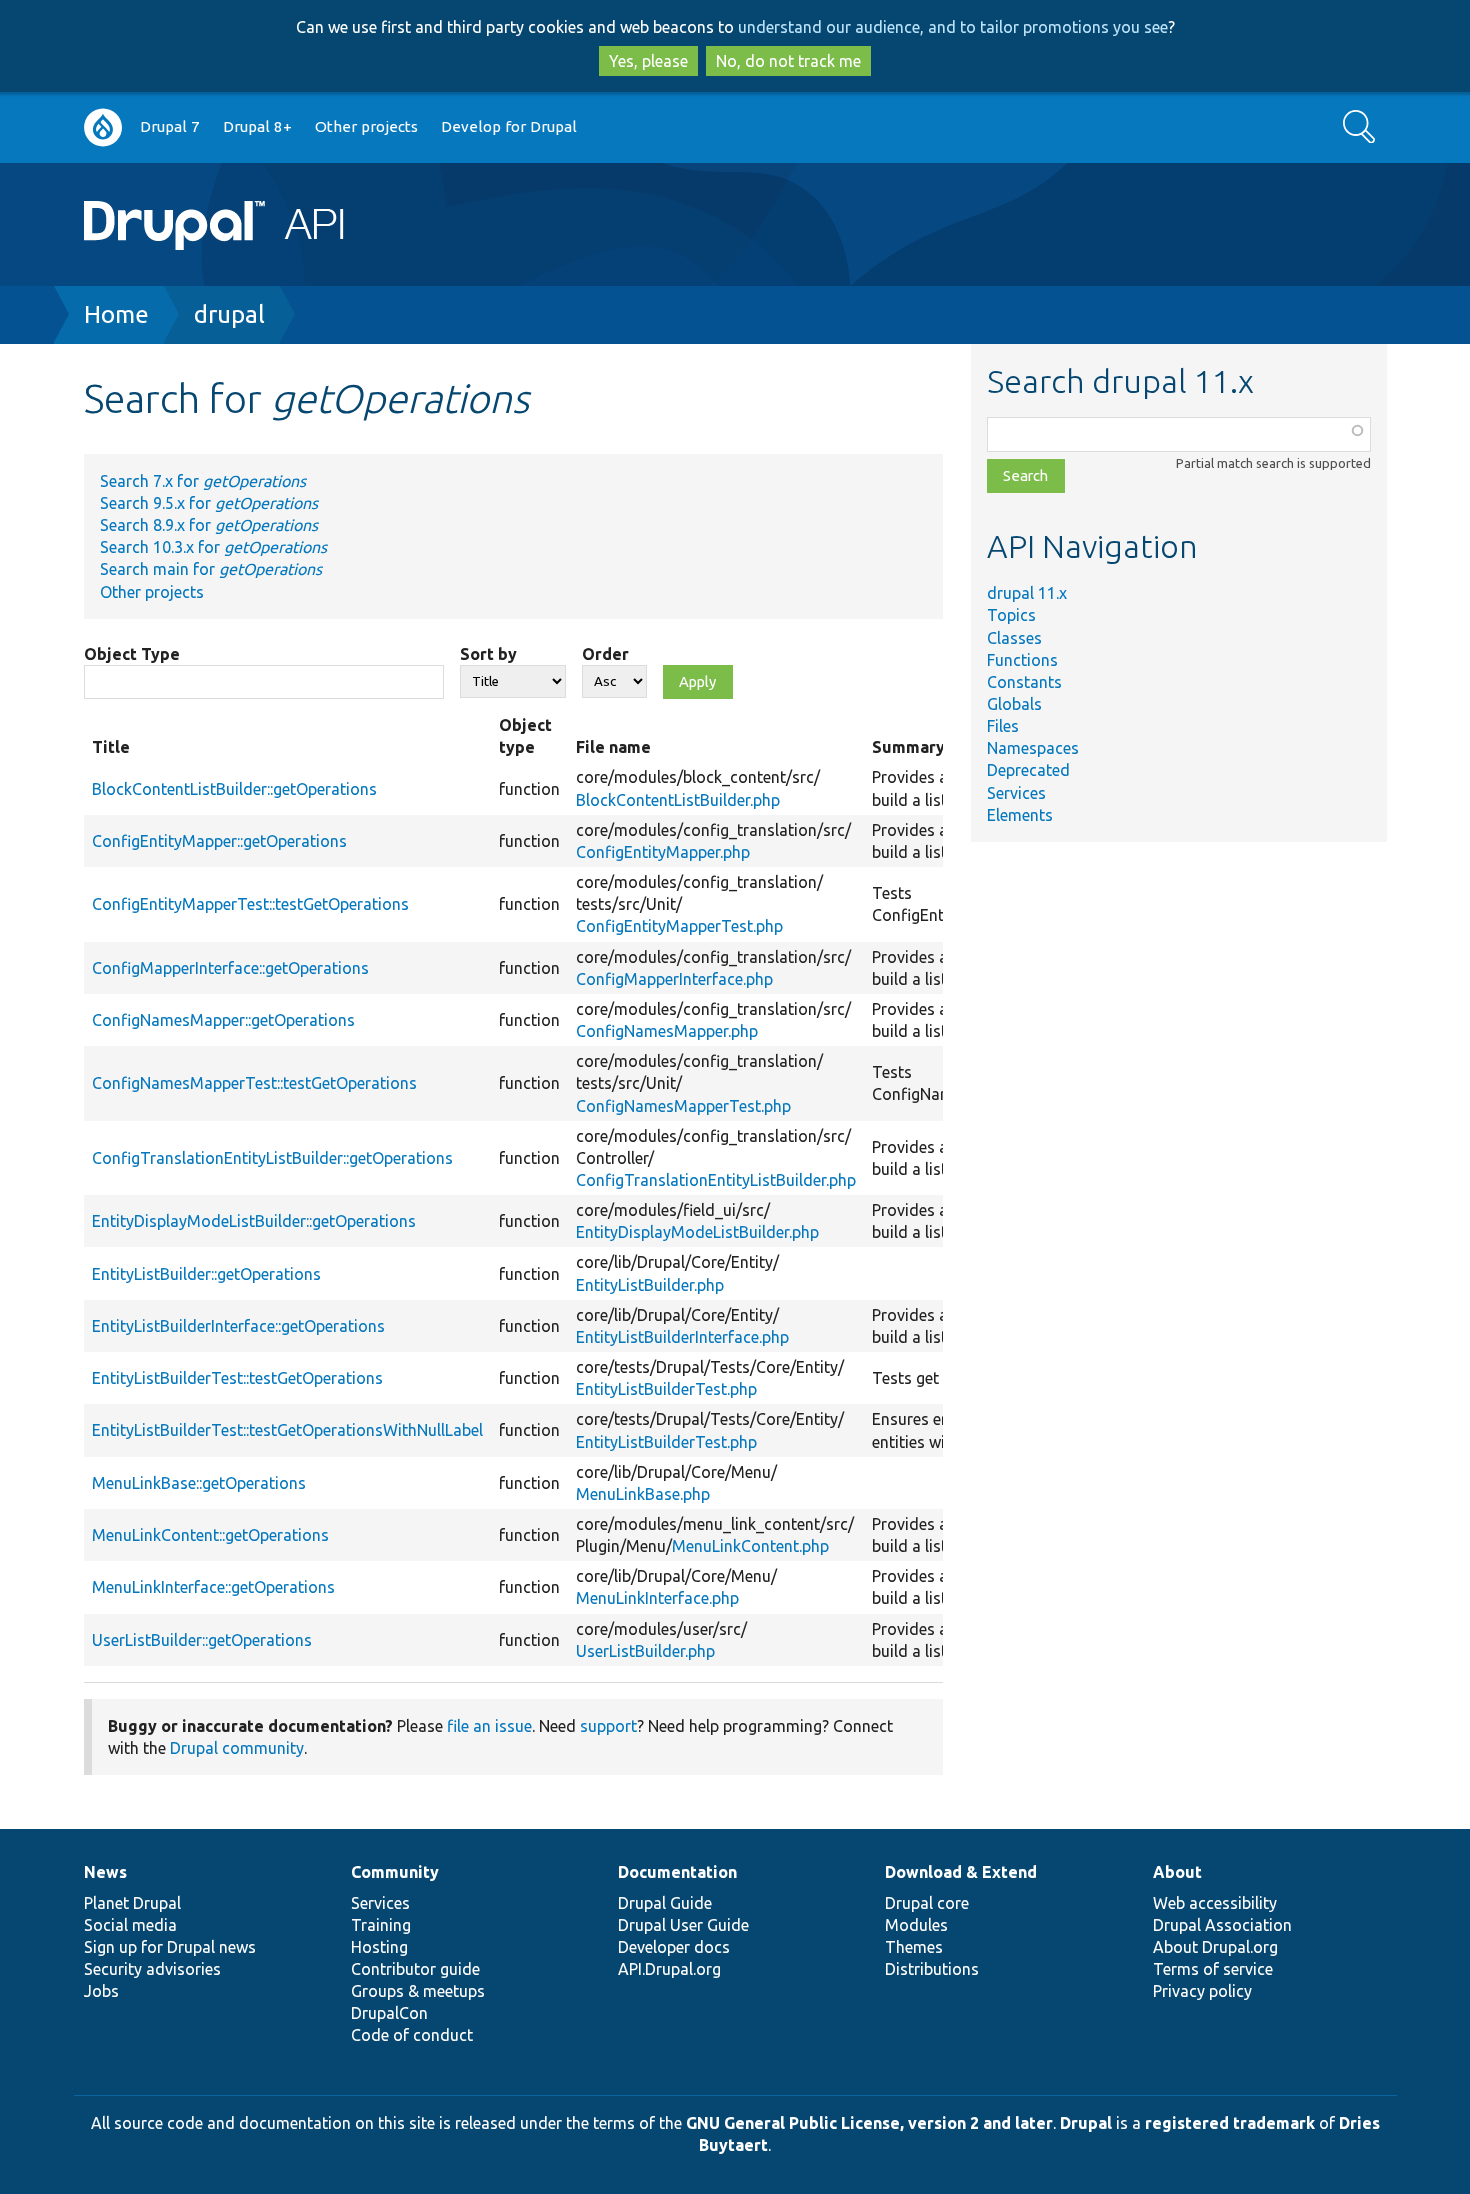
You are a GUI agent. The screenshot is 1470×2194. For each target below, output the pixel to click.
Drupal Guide (665, 1903)
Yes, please (648, 61)
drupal (229, 314)
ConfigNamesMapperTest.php (683, 1106)
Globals (1014, 704)
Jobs (101, 1991)
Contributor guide (415, 1969)
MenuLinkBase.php (643, 1494)
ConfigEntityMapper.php (663, 852)
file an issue (489, 1726)
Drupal (1086, 2123)
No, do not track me (788, 61)
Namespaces (1033, 748)
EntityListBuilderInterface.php (682, 1337)
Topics (1011, 615)
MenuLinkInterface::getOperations (213, 1587)
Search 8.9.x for (209, 525)
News (105, 1872)
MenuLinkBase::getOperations (199, 1483)
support (608, 1726)
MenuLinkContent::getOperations (210, 1535)
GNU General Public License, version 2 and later (869, 2123)
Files (1003, 726)
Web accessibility (1215, 1903)
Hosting (379, 1947)
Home (116, 314)
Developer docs (674, 1947)
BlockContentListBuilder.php (678, 800)
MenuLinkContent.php (750, 1546)
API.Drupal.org (669, 1969)
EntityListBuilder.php (650, 1285)
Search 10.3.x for (213, 547)
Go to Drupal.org (103, 127)
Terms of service (1213, 1969)
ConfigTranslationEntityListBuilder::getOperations (272, 1158)
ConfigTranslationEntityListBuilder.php (716, 1180)
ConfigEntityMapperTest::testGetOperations (250, 904)
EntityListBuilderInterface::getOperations (238, 1326)
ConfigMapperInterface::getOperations (230, 968)
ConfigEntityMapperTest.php (679, 926)
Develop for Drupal (509, 126)
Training (381, 1925)
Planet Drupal (132, 1903)
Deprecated (1028, 770)
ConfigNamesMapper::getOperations (223, 1020)
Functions (1022, 660)
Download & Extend (961, 1872)
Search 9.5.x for (209, 503)
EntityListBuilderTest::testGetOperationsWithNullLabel (287, 1430)
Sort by (488, 654)
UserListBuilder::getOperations (202, 1640)
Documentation (677, 1872)
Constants (1024, 682)
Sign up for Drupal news (170, 1947)
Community (395, 1872)
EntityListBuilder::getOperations (206, 1274)
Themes (914, 1947)
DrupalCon (389, 2013)
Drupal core (927, 1903)
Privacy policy (1202, 1991)
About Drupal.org (1215, 1947)
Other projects (366, 126)
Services (1016, 793)
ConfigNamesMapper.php (667, 1031)
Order (605, 654)
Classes (1014, 638)
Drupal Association (1222, 1925)
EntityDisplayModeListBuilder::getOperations (254, 1221)
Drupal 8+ (257, 126)
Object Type (132, 654)
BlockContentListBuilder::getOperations (234, 789)
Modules (916, 1925)
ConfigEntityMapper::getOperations (219, 841)
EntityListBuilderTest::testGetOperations (237, 1378)
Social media (130, 1925)
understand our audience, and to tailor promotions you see (953, 27)
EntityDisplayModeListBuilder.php (697, 1232)
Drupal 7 (170, 126)
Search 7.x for (203, 481)
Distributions (932, 1969)
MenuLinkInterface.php (657, 1598)
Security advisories (152, 1969)
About (1177, 1872)
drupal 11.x (1027, 593)
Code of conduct (412, 2035)
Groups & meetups (418, 1991)
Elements (1020, 815)
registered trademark (1230, 2123)
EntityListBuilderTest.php (666, 1389)
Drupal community (237, 1748)
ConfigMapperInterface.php (674, 979)
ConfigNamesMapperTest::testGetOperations (254, 1083)
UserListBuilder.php (645, 1651)
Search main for (211, 569)
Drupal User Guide (683, 1925)
